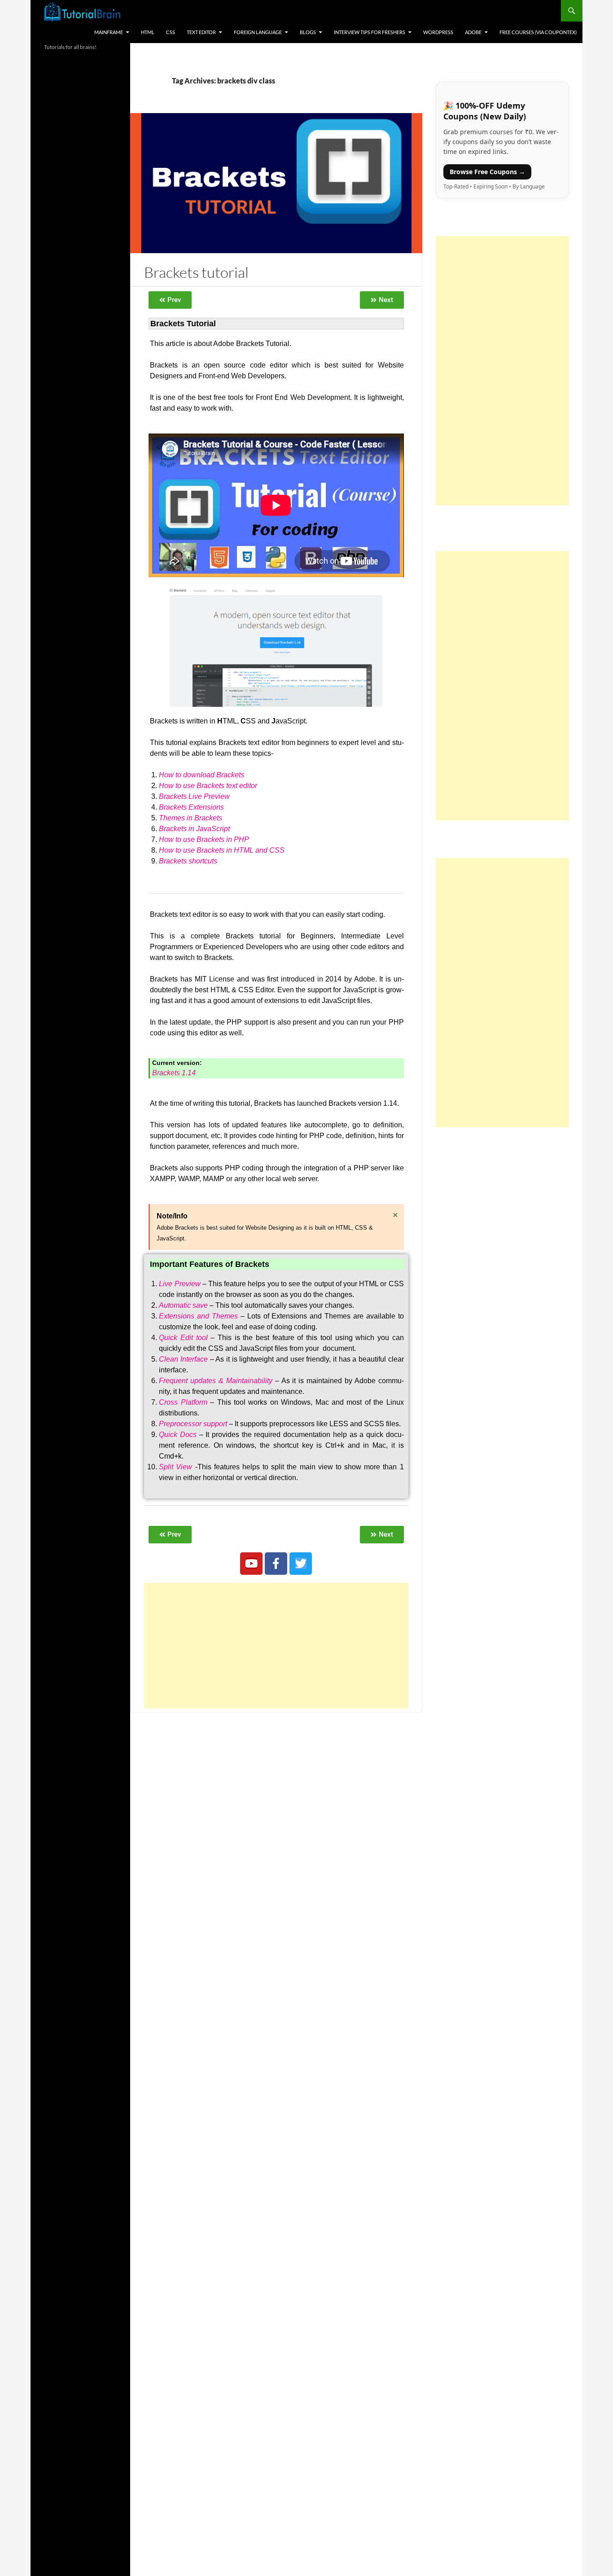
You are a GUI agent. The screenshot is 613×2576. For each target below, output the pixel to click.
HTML (148, 32)
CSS (171, 32)
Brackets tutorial (196, 272)
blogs (308, 32)
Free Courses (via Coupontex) (538, 32)
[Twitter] (301, 1564)
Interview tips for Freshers (370, 32)
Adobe (473, 32)
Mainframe (109, 32)
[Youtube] (251, 1564)
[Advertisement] (276, 1646)
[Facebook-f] (276, 1564)
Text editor (201, 32)
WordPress (438, 32)
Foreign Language (258, 32)
